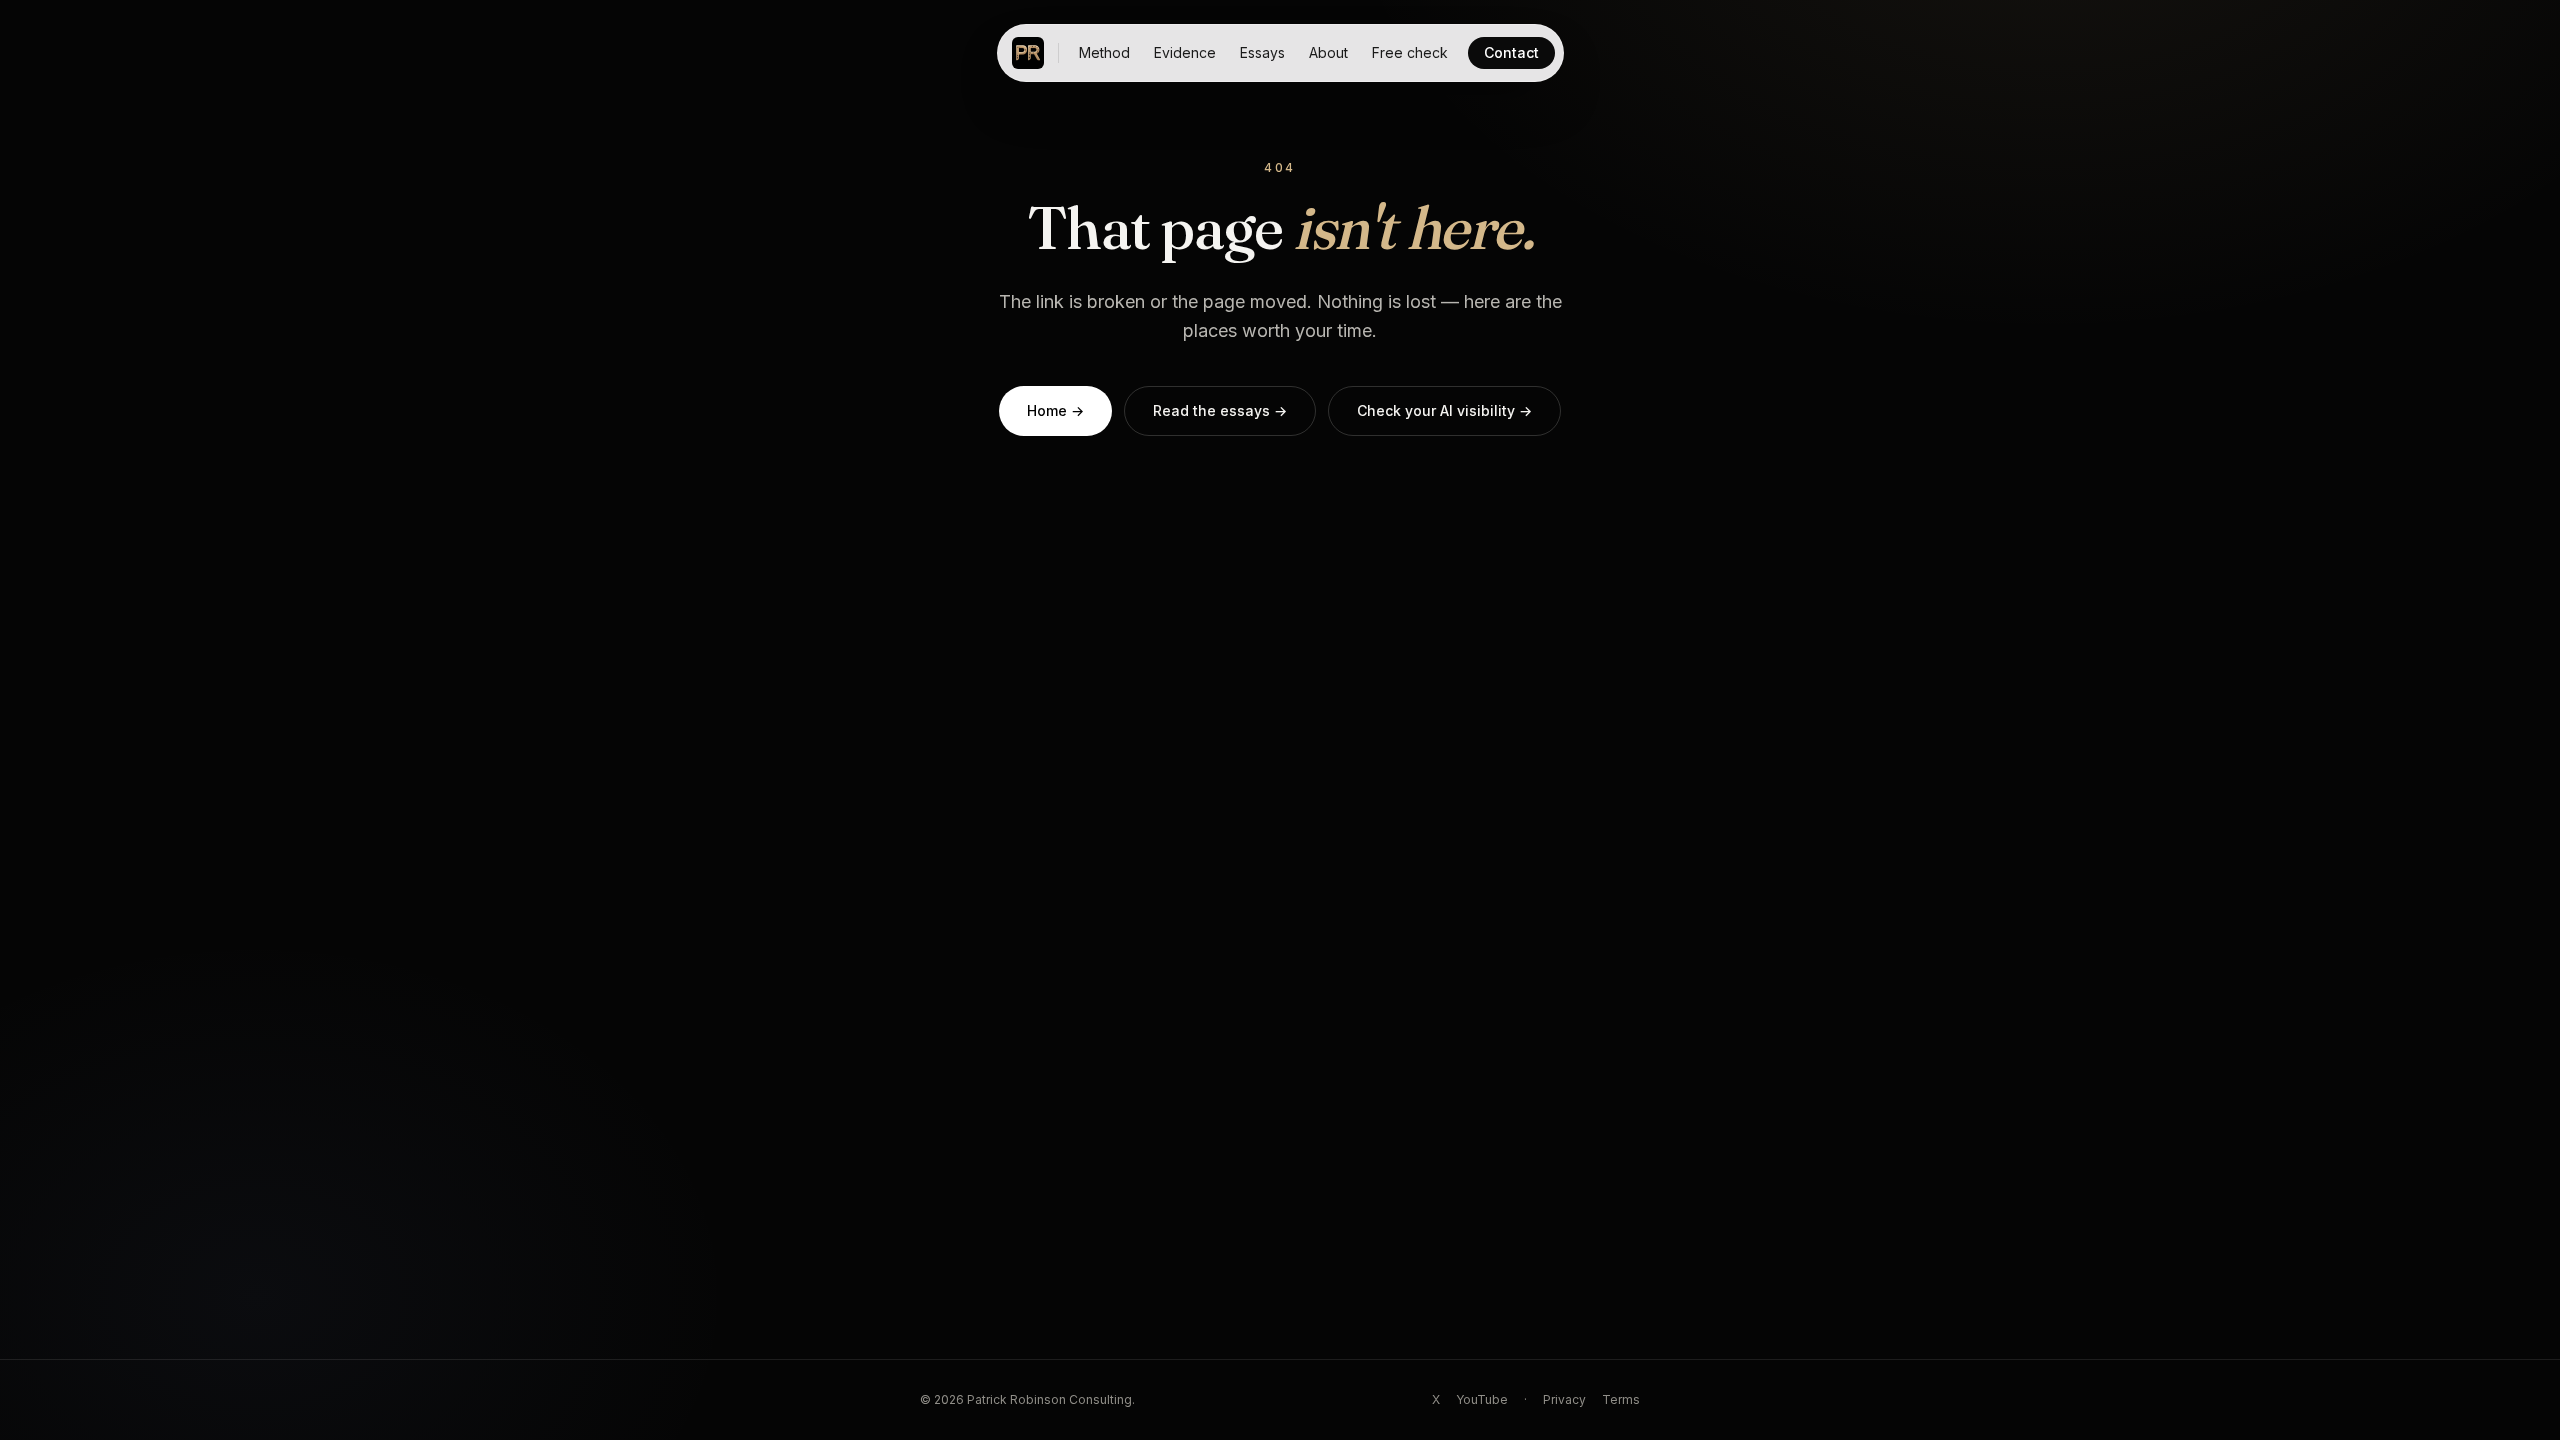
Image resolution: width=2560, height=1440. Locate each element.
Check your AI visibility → (1444, 410)
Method (1104, 52)
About (1328, 52)
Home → (1055, 410)
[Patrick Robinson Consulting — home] (1028, 53)
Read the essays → (1220, 410)
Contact (1511, 52)
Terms (1621, 1399)
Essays (1262, 52)
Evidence (1185, 52)
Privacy (1564, 1399)
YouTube (1482, 1399)
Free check (1410, 52)
